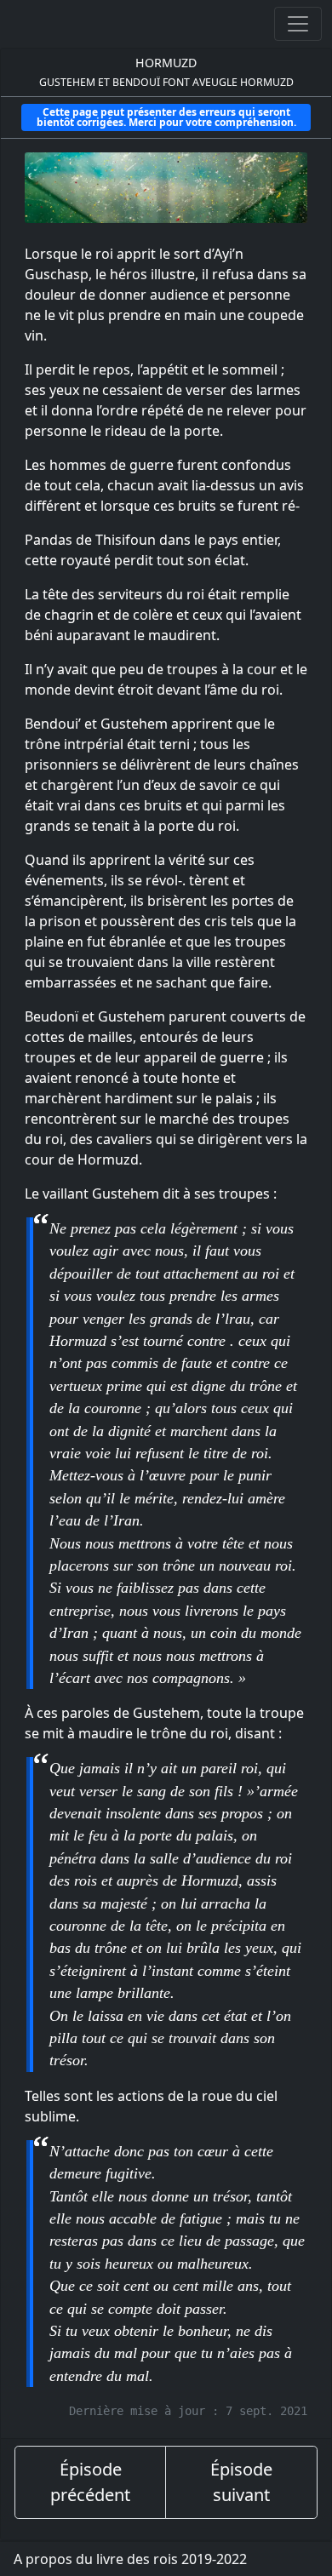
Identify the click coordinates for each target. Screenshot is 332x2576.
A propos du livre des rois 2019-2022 (130, 2559)
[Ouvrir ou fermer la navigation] (298, 24)
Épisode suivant (241, 2482)
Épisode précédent (90, 2482)
